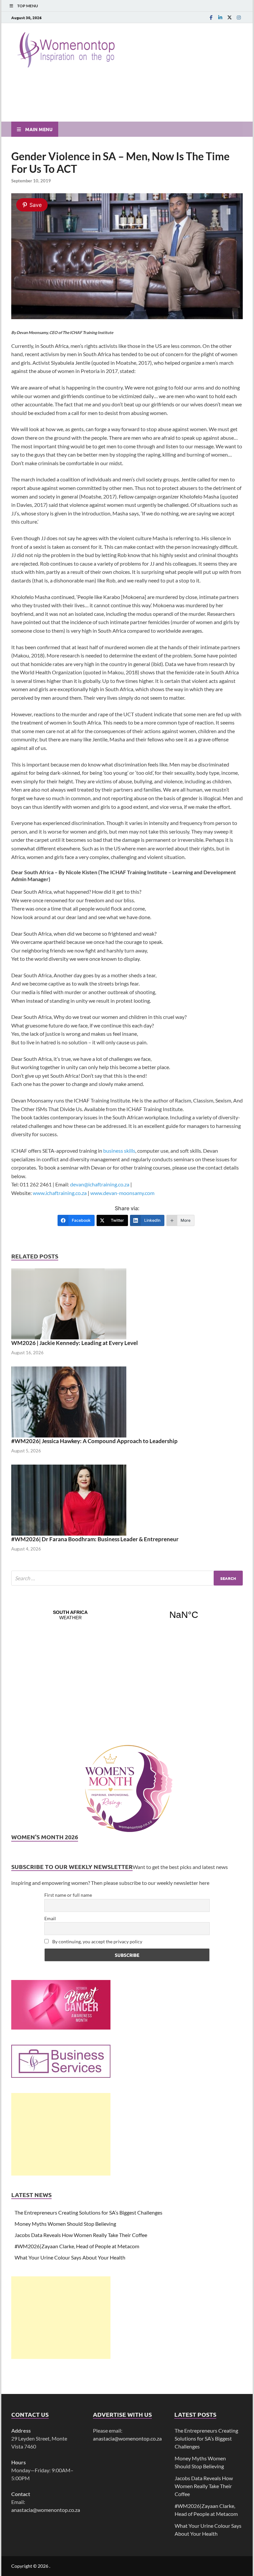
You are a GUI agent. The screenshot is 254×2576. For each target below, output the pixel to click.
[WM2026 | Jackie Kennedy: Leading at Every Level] (69, 1303)
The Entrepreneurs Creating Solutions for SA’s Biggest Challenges (88, 2212)
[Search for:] (127, 1578)
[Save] (127, 317)
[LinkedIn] (220, 17)
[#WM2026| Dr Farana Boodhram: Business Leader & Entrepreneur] (69, 1499)
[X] (230, 17)
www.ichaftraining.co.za (60, 1193)
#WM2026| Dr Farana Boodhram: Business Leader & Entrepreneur (95, 1539)
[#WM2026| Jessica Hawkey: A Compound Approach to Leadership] (69, 1401)
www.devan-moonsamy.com (122, 1193)
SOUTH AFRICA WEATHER (127, 1615)
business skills (119, 1151)
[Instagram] (239, 17)
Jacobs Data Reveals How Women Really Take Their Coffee (81, 2235)
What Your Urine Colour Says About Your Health (70, 2257)
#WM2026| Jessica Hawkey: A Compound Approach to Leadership (94, 1441)
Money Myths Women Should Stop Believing (65, 2224)
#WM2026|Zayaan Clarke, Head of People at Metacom (77, 2246)
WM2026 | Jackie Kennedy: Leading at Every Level (75, 1343)
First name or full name (68, 1895)
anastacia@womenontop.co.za (46, 2510)
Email (50, 1918)
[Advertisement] (61, 2134)
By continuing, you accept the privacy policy (97, 1941)
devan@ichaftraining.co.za (100, 1184)
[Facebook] (211, 17)
